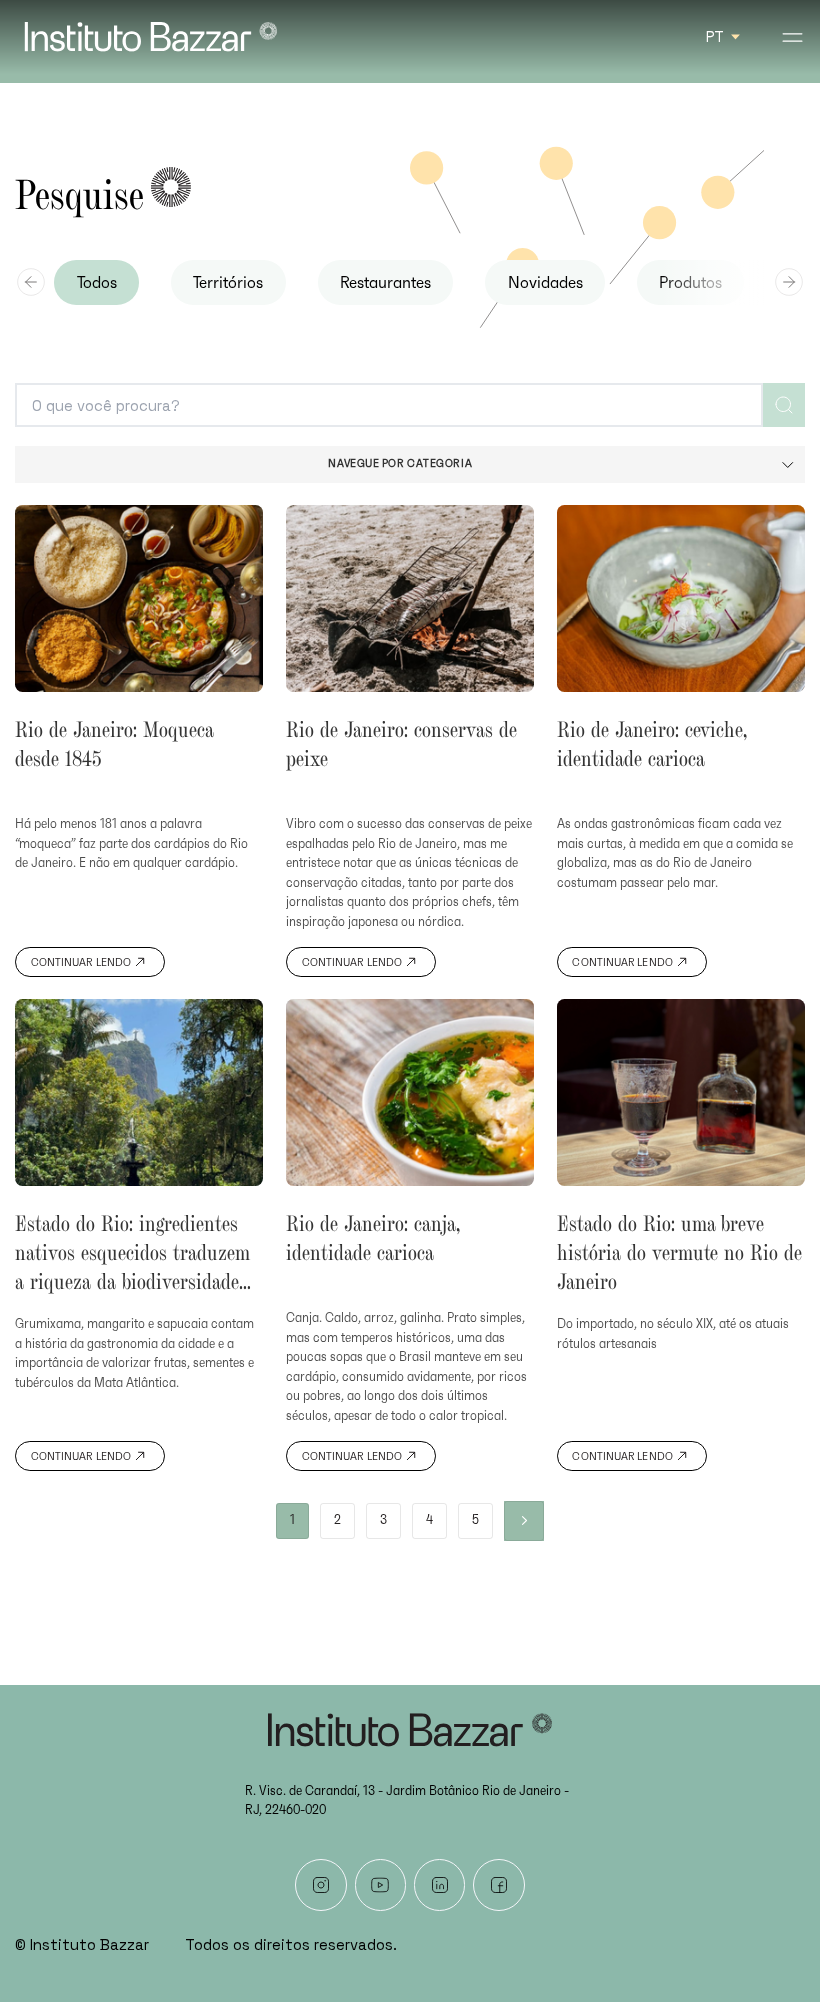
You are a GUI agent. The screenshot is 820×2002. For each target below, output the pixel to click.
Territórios (228, 283)
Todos (97, 283)
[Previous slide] (31, 282)
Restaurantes (385, 283)
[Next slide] (789, 282)
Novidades (545, 283)
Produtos (690, 283)
